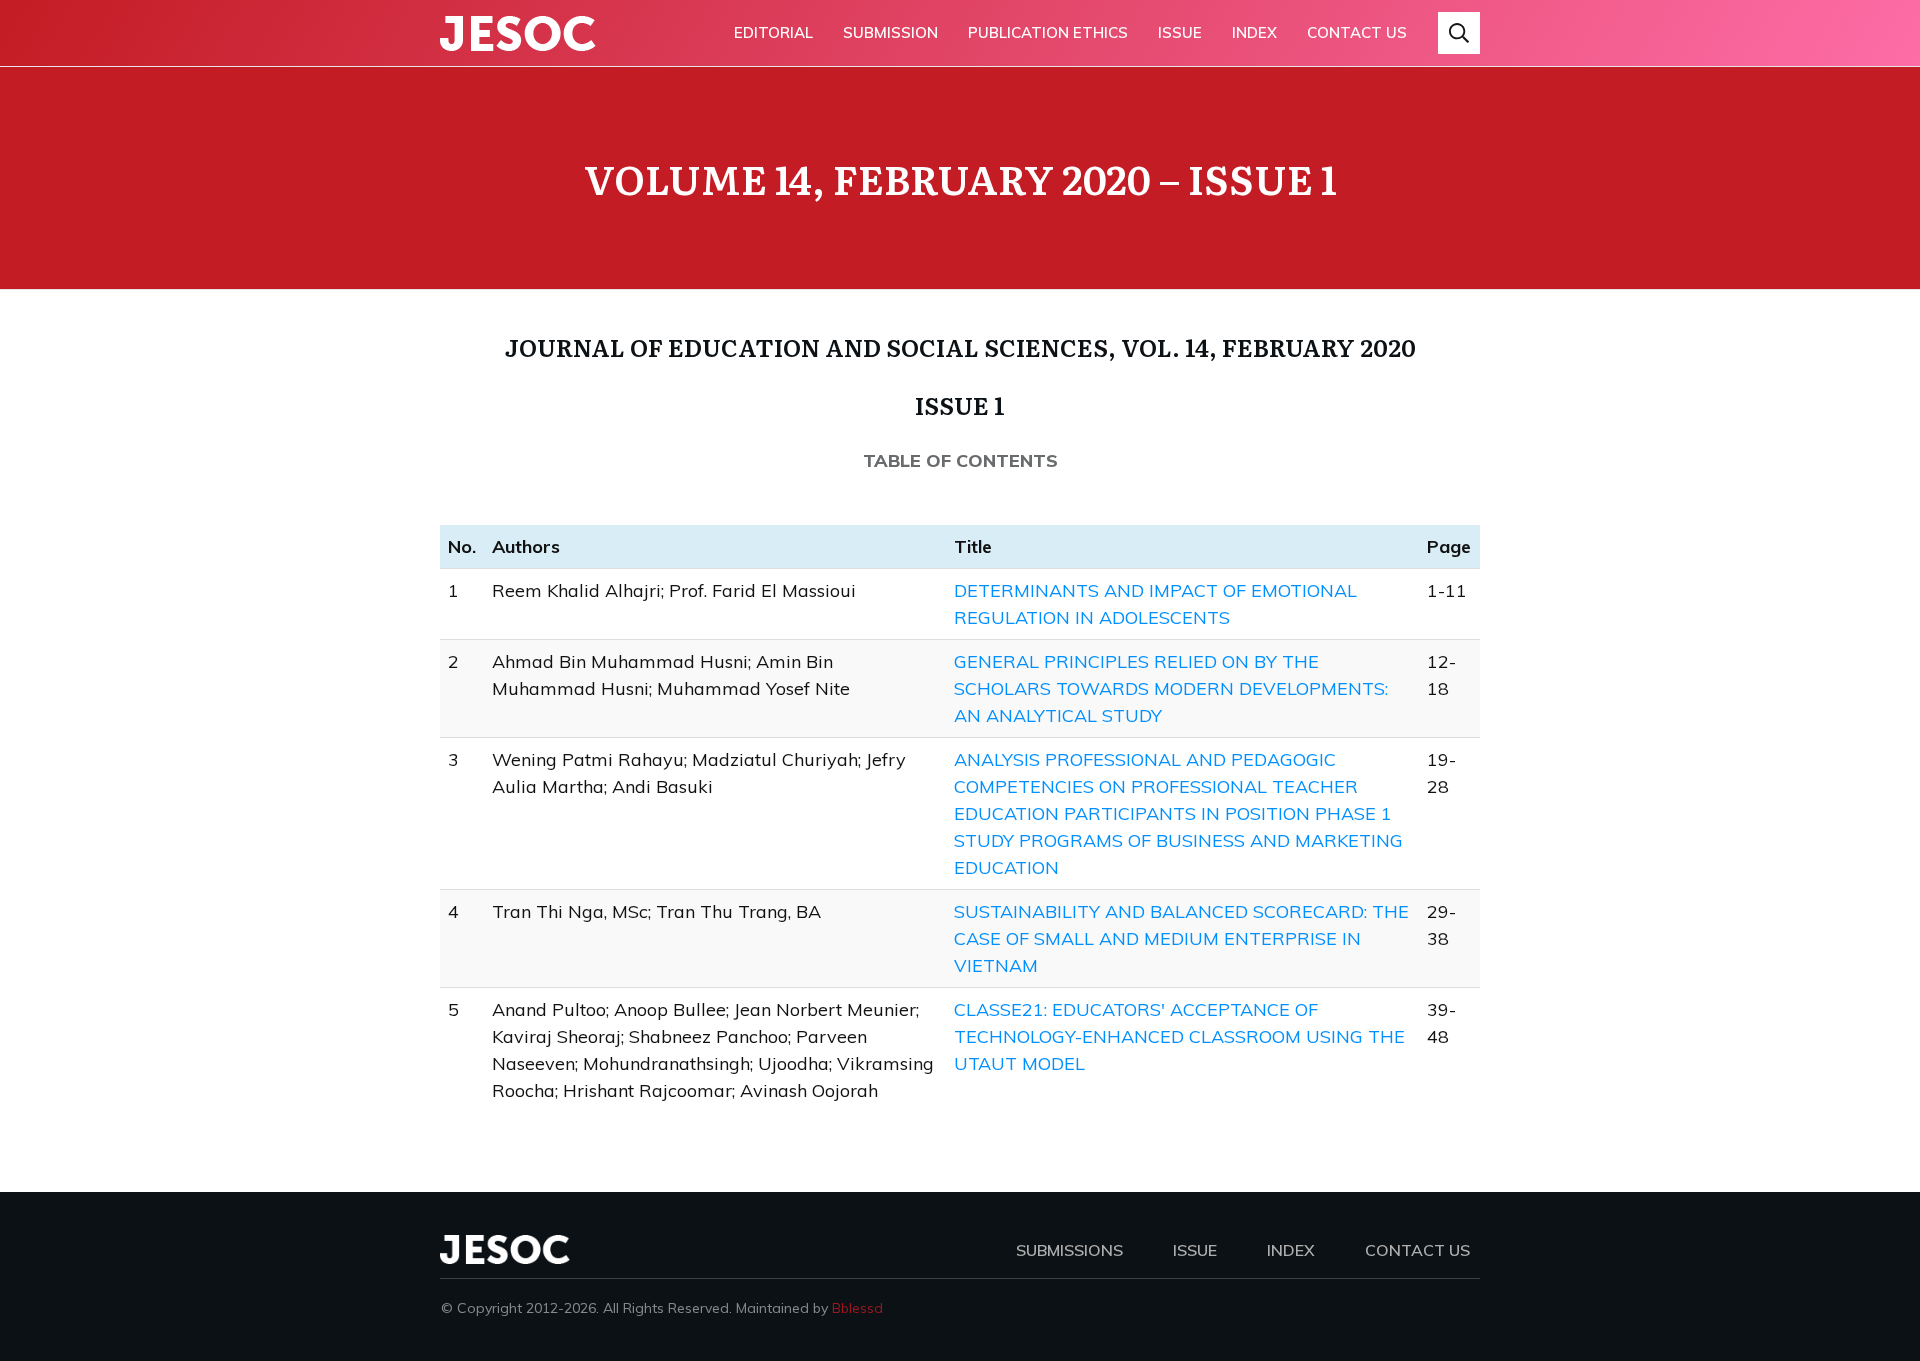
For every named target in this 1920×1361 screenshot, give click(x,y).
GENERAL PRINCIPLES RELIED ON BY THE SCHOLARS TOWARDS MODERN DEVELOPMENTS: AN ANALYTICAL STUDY (1171, 688)
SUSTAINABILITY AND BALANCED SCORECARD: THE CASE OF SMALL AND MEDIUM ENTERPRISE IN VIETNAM (1181, 938)
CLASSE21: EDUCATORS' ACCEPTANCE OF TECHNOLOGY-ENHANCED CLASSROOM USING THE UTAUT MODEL (1179, 1036)
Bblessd (857, 1308)
